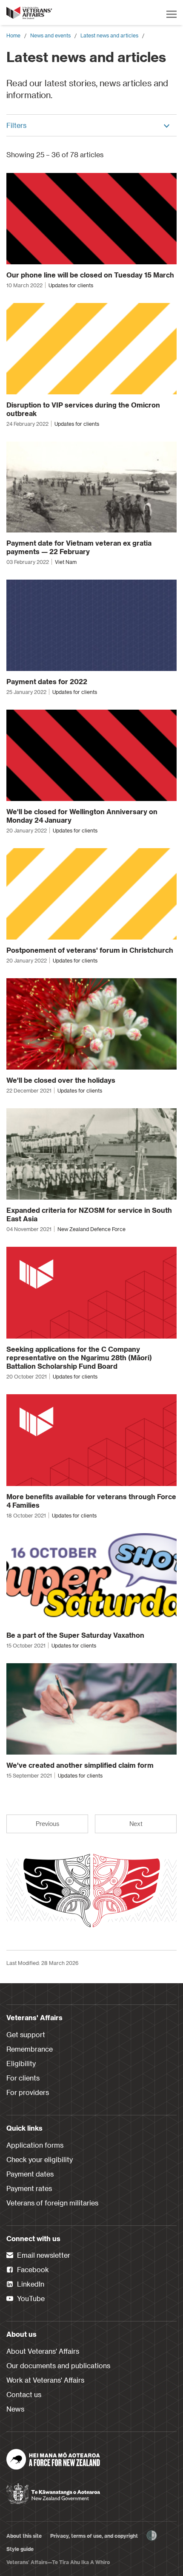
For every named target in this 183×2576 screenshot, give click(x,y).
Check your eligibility (40, 2159)
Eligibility (21, 2063)
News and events (50, 35)
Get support (26, 2034)
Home (13, 35)
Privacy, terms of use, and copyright (94, 2536)
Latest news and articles (109, 35)
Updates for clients (71, 285)
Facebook (32, 2269)
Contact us (24, 2394)
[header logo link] (30, 13)
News (15, 2409)
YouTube (30, 2298)
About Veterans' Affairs (43, 2351)
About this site (24, 2536)
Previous (47, 1824)
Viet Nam (66, 562)
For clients (23, 2078)
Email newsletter (43, 2255)
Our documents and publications (58, 2365)
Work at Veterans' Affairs (45, 2380)
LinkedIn (30, 2284)
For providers (28, 2092)
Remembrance (30, 2049)
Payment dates (30, 2174)
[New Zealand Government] (53, 2491)
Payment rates (29, 2188)
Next (136, 1824)
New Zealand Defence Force (91, 1229)
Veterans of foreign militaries (52, 2203)
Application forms (35, 2145)
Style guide (20, 2549)
